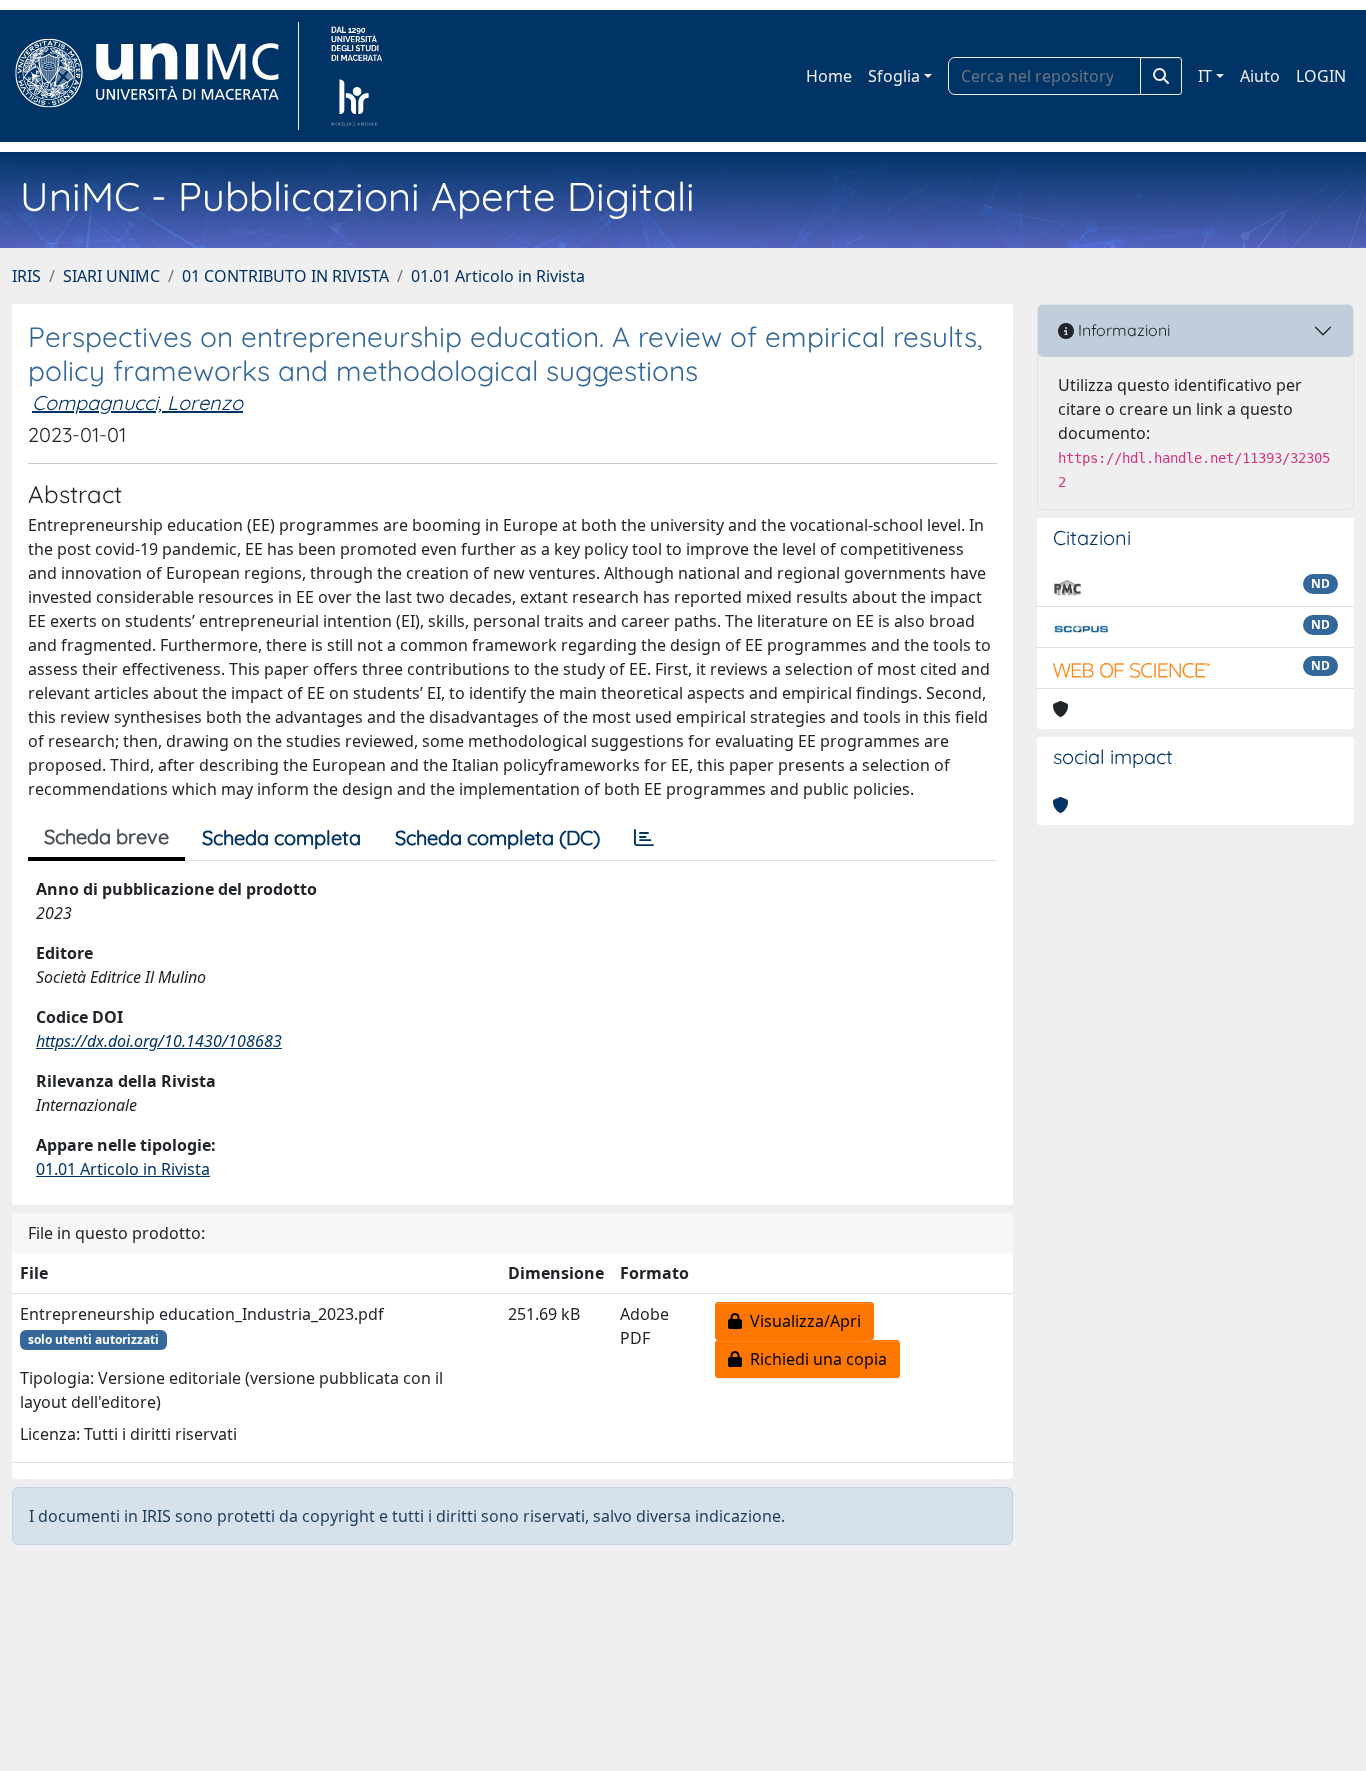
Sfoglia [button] (894, 76)
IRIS (26, 276)
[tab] (644, 838)
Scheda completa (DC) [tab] (497, 837)
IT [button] (1205, 76)
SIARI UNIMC (111, 276)
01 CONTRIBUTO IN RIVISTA (285, 276)
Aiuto (1260, 76)
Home (829, 76)
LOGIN (1321, 76)
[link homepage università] (356, 76)
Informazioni (1122, 330)
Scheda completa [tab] (281, 837)
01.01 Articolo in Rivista (498, 276)
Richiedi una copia (814, 1359)
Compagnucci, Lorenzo (137, 402)
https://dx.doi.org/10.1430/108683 (159, 1041)
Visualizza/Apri (801, 1321)
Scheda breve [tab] (106, 836)
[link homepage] (155, 76)
